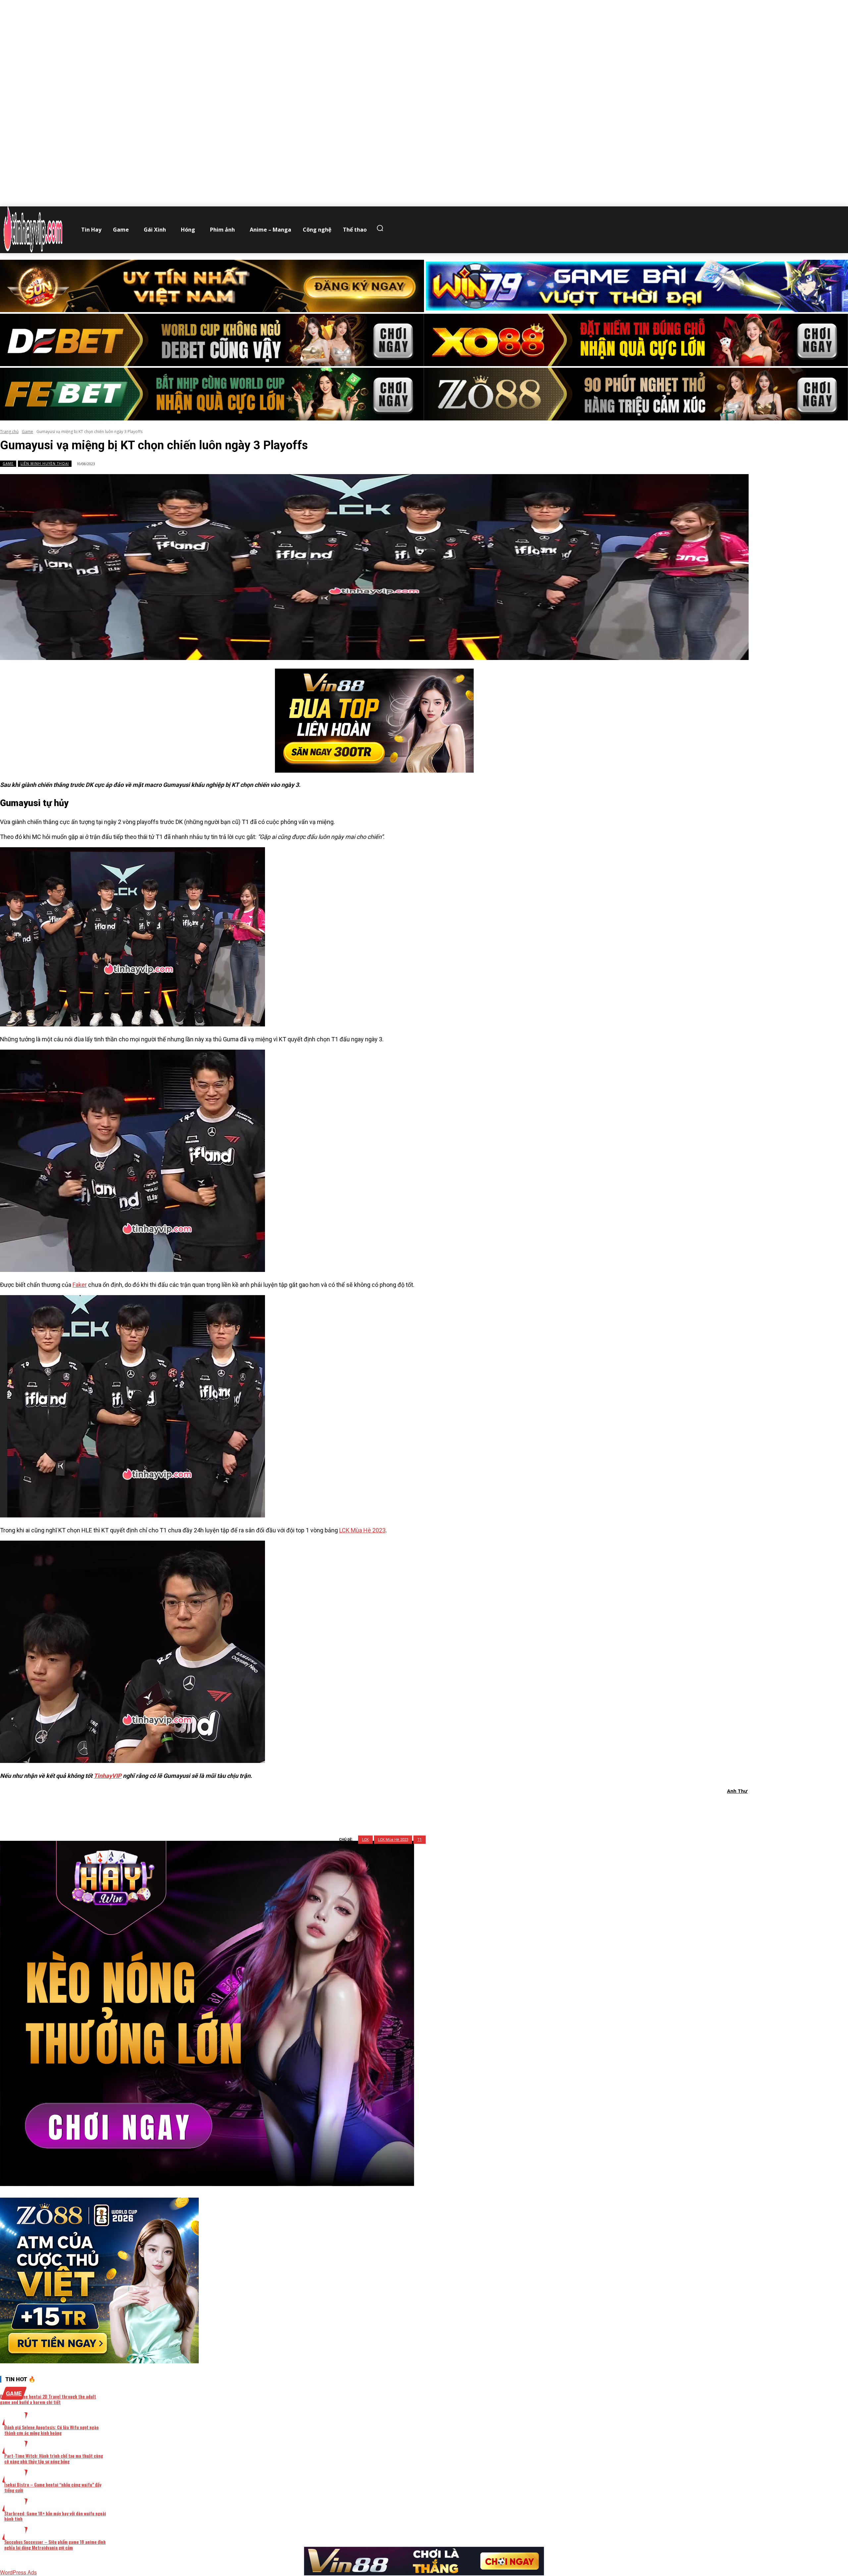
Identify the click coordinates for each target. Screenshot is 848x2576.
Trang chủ (9, 432)
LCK (365, 1840)
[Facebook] (340, 1808)
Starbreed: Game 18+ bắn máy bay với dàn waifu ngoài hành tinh (55, 2516)
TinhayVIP (108, 1776)
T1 (420, 1840)
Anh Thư (737, 1791)
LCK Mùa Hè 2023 (362, 1530)
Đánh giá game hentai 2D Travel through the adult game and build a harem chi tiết (48, 2399)
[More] (459, 1808)
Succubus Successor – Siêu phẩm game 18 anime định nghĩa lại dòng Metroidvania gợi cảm (55, 2545)
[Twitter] (363, 1808)
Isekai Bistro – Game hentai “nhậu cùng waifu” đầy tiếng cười (53, 2487)
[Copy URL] (435, 1808)
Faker (80, 1285)
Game (27, 432)
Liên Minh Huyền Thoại (45, 464)
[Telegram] (411, 1808)
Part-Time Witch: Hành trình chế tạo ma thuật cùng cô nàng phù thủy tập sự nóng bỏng (54, 2458)
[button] (382, 228)
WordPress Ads (18, 2572)
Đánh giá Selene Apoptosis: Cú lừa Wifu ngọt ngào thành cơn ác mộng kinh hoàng (52, 2430)
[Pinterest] (387, 1808)
